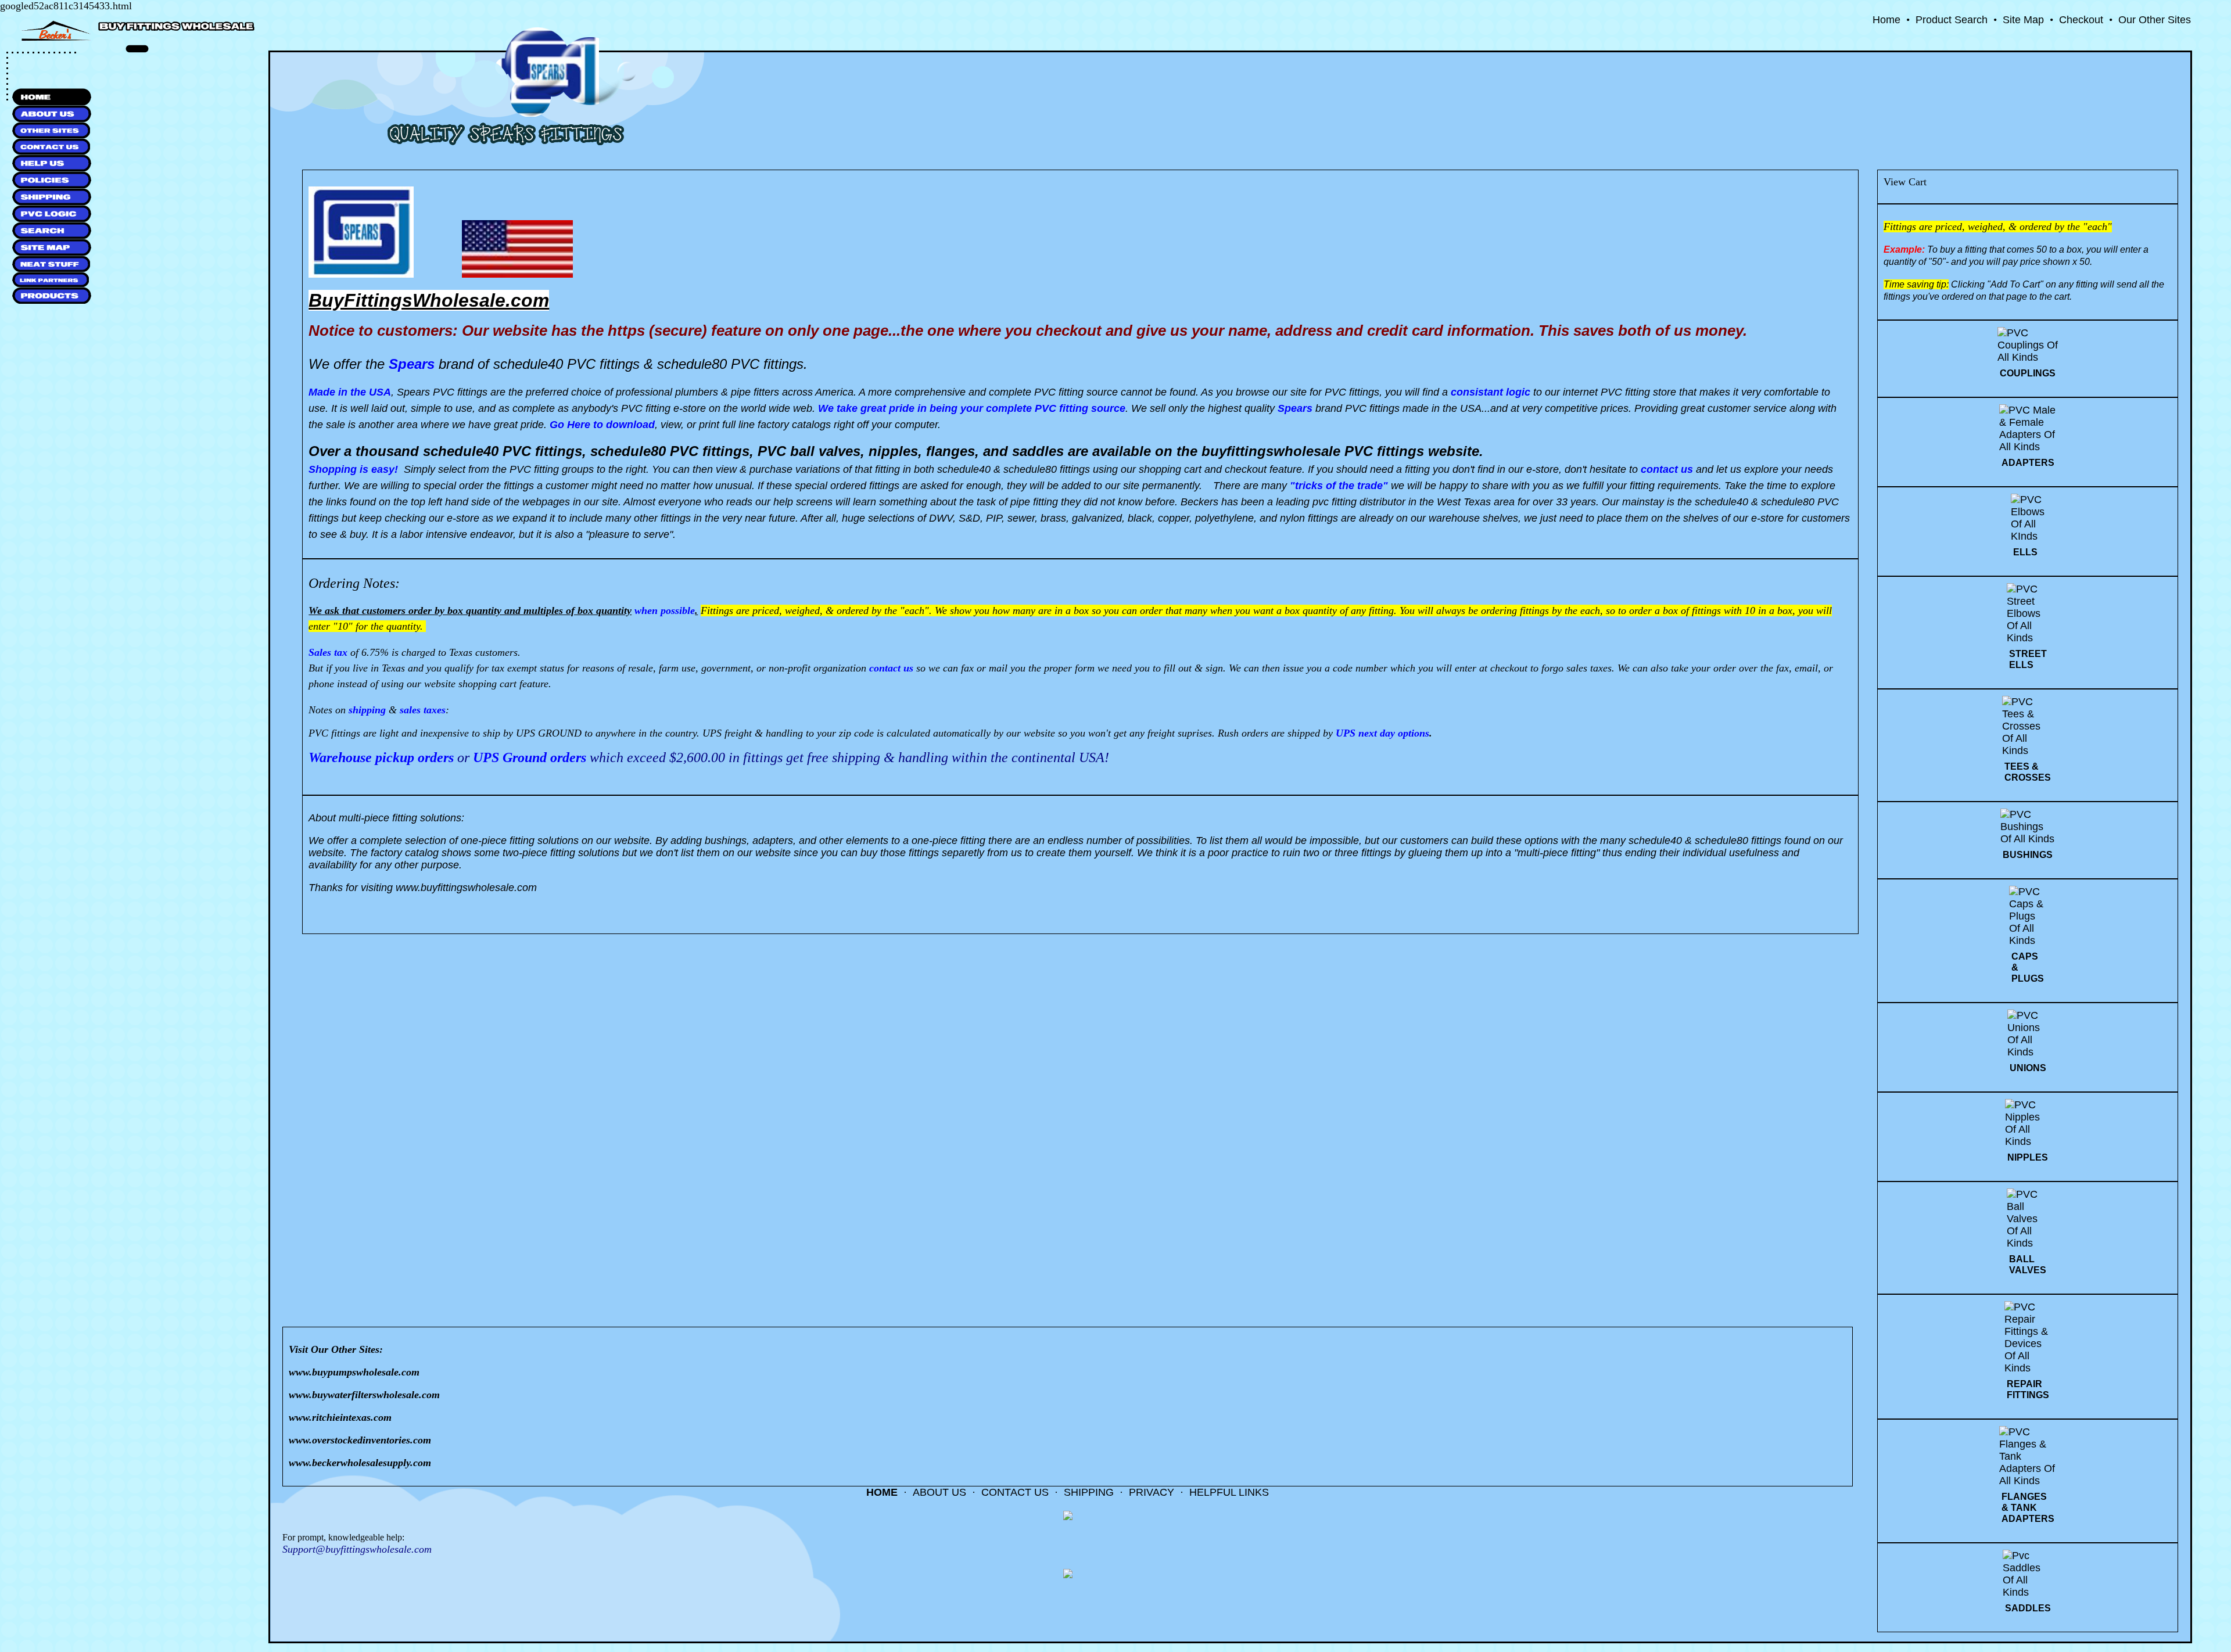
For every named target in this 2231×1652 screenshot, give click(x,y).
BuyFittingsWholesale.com (429, 300)
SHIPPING (1089, 1492)
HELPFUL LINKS (1229, 1492)
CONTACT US (1015, 1492)
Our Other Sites (2155, 20)
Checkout (2081, 20)
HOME (882, 1492)
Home (1886, 20)
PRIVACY (1152, 1492)
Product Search (1952, 20)
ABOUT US (939, 1492)
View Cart (1905, 182)
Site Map (2023, 20)
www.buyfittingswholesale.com (466, 888)
